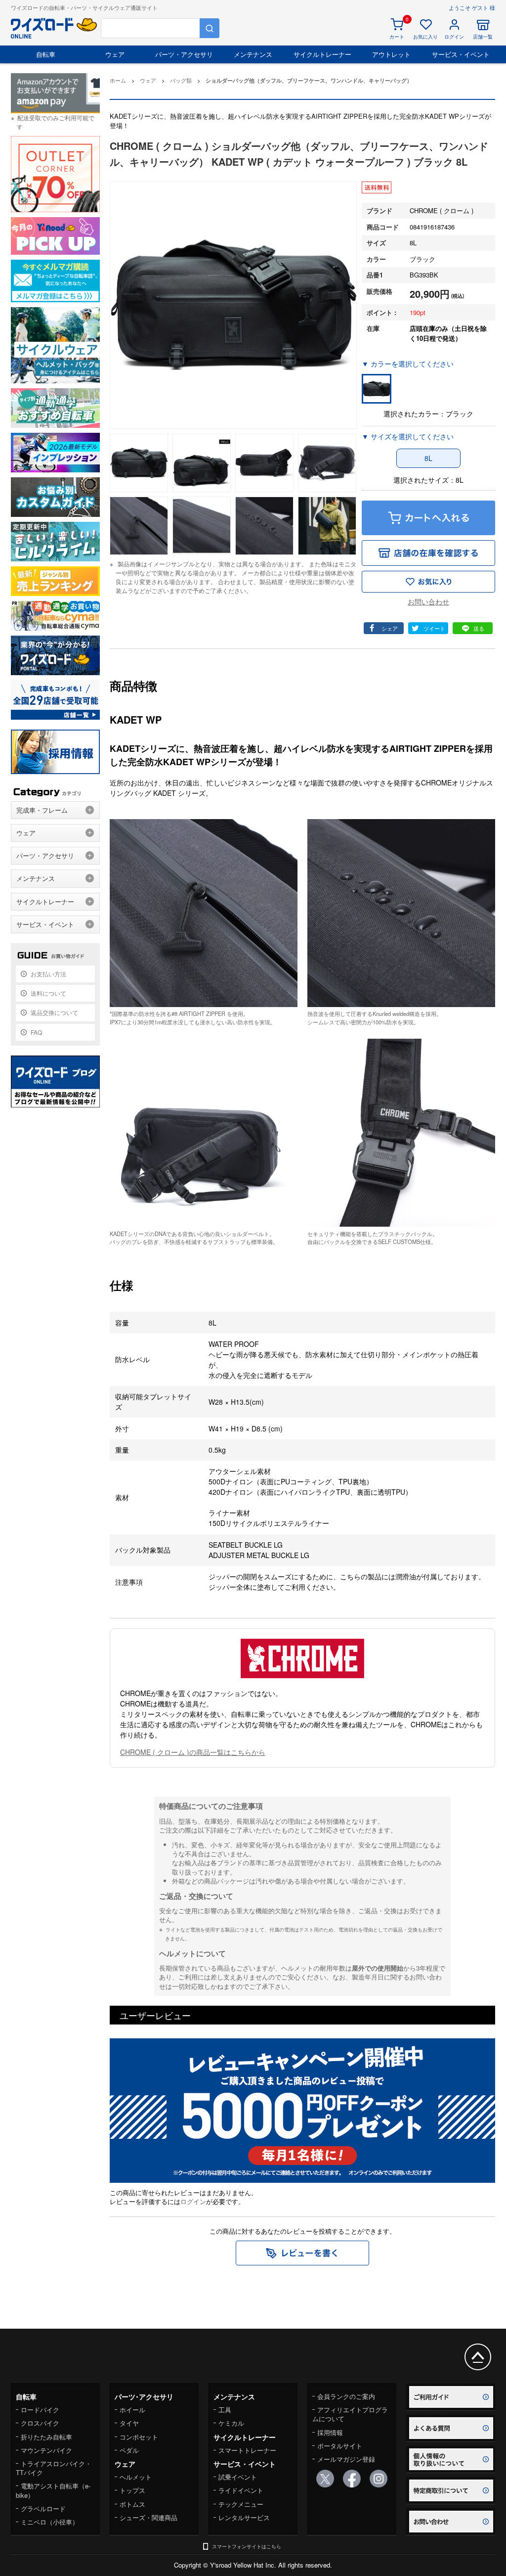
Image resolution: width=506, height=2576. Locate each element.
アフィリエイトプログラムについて (350, 2414)
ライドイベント (241, 2490)
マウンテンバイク (46, 2450)
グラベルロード (43, 2508)
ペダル (129, 2450)
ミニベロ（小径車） (50, 2522)
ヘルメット (136, 2477)
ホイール (132, 2410)
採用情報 (330, 2432)
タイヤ (129, 2423)
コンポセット (139, 2437)
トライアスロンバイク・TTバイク (54, 2468)
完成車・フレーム (42, 810)
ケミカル (231, 2423)
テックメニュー (241, 2504)
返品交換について (54, 1012)
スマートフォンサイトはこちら (247, 2546)
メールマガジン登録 (346, 2459)
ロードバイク (40, 2410)
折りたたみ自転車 (46, 2437)
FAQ (36, 1032)
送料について (48, 993)
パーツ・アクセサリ (184, 54)
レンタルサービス (244, 2517)
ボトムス (132, 2504)
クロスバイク (40, 2423)
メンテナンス (253, 54)
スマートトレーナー (247, 2450)
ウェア (115, 54)
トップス (132, 2490)
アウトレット (391, 54)
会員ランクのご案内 (346, 2396)
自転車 (46, 54)
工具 (225, 2410)
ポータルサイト (340, 2446)
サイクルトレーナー (322, 54)
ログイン (193, 2201)
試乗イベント (238, 2477)
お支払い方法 (48, 974)
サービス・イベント (461, 54)
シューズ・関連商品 (148, 2517)
